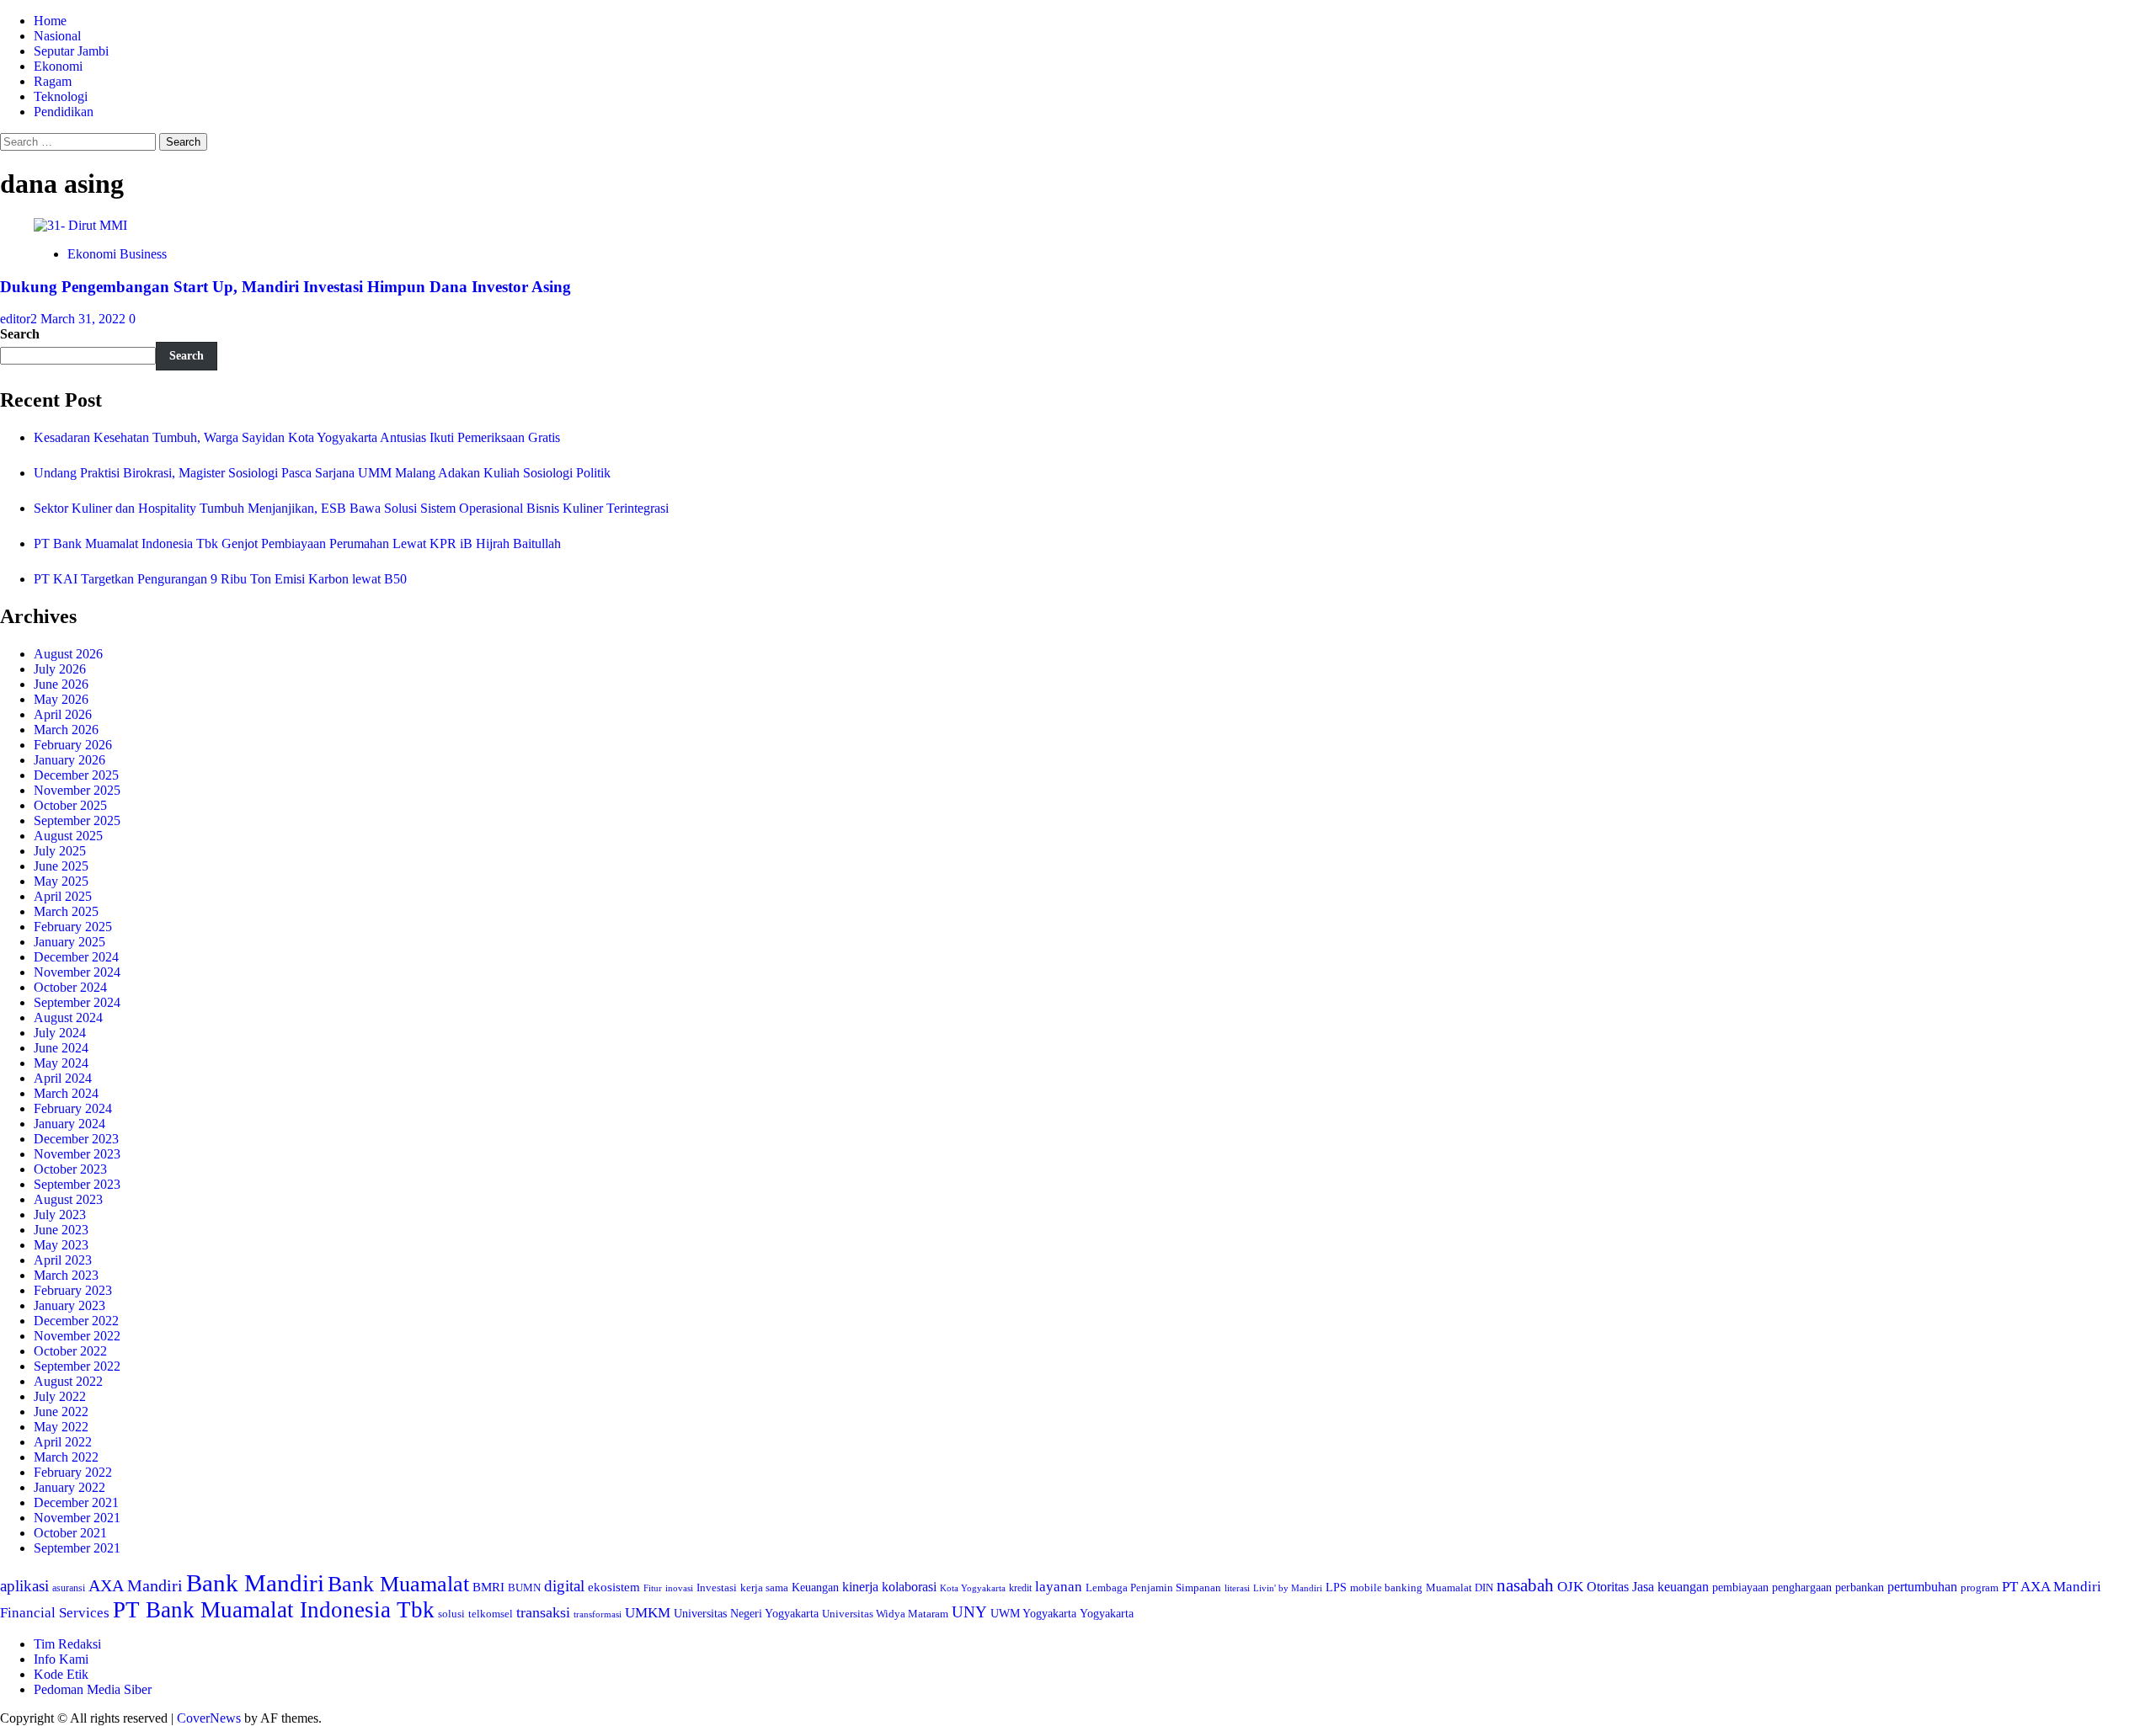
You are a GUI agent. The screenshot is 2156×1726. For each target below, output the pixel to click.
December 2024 (76, 957)
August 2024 (68, 1017)
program (1980, 1587)
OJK (1570, 1587)
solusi (451, 1614)
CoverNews (209, 1718)
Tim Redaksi (67, 1644)
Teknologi (61, 96)
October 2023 (70, 1169)
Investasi (717, 1587)
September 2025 (77, 820)
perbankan (1860, 1587)
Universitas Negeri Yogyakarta (746, 1614)
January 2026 (69, 760)
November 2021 (77, 1518)
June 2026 (61, 684)
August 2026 (68, 654)
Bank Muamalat (398, 1584)
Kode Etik (61, 1674)
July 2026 (60, 669)
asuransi (69, 1588)
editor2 (20, 319)
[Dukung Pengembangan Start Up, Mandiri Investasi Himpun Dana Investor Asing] (80, 225)
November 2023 (77, 1154)
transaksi (543, 1612)
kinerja (860, 1587)
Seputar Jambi (71, 51)
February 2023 (73, 1290)
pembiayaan (1740, 1587)
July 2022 (60, 1396)
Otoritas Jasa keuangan (1648, 1587)
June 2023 (61, 1230)
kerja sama (764, 1587)
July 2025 (60, 851)
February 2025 (73, 927)
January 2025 (69, 942)
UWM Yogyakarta (1033, 1614)
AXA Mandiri (136, 1585)
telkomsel (491, 1614)
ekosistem (614, 1587)
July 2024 (60, 1033)
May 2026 (61, 699)
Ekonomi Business (117, 254)
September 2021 (77, 1548)
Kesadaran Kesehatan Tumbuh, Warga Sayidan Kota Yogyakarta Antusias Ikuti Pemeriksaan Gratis (297, 437)
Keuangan (815, 1587)
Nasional (57, 36)
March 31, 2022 (85, 319)
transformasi (598, 1614)
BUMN (524, 1587)
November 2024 (77, 972)
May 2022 (61, 1427)
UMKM (648, 1613)
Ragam (53, 81)
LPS (1336, 1587)
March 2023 (66, 1275)
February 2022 (73, 1472)
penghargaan (1802, 1587)
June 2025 (61, 866)
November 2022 (77, 1336)
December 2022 (76, 1321)
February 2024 (73, 1108)
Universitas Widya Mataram (885, 1614)
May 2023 (61, 1245)
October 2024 (70, 987)
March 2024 (66, 1093)
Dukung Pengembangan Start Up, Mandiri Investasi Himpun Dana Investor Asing (286, 287)
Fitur (653, 1588)
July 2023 (60, 1215)
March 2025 (66, 911)
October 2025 (70, 805)
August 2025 (68, 836)
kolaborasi (909, 1587)
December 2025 (76, 775)
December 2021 (76, 1502)
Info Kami (61, 1659)
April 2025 (63, 896)
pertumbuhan (1922, 1587)
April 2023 (63, 1260)
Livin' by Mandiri (1288, 1588)
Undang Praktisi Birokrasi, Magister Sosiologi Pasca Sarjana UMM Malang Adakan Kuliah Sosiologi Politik (326, 473)
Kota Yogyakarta (973, 1588)
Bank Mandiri (255, 1583)
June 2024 (61, 1048)
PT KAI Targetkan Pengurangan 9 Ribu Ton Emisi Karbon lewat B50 (220, 579)
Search (20, 334)
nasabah (1525, 1585)
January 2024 (69, 1124)
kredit (1020, 1588)
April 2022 (63, 1442)
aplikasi (24, 1586)
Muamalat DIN (1460, 1587)
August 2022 (68, 1381)
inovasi (679, 1588)
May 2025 (61, 881)
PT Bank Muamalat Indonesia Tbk (274, 1610)
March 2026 (66, 730)
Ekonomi (58, 66)
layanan (1059, 1587)
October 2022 (70, 1351)
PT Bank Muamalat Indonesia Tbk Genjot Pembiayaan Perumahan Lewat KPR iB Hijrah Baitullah (297, 543)
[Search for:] (80, 141)
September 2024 (77, 1002)
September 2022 (77, 1366)
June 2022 (61, 1412)
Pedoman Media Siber (93, 1689)
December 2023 (76, 1139)
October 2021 (70, 1533)
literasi (1237, 1588)
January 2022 (69, 1487)
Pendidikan (64, 112)
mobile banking (1386, 1587)
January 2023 (69, 1305)
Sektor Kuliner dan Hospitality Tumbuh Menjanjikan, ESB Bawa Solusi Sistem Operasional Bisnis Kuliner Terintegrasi (351, 508)
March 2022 (66, 1457)
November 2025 (77, 790)
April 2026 (63, 714)
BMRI (488, 1587)
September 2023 (77, 1184)
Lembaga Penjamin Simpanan (1153, 1587)
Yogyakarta (1107, 1613)
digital (564, 1586)
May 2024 (61, 1063)
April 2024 (63, 1078)
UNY (969, 1612)
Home (50, 21)
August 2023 (68, 1199)
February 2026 (73, 745)
